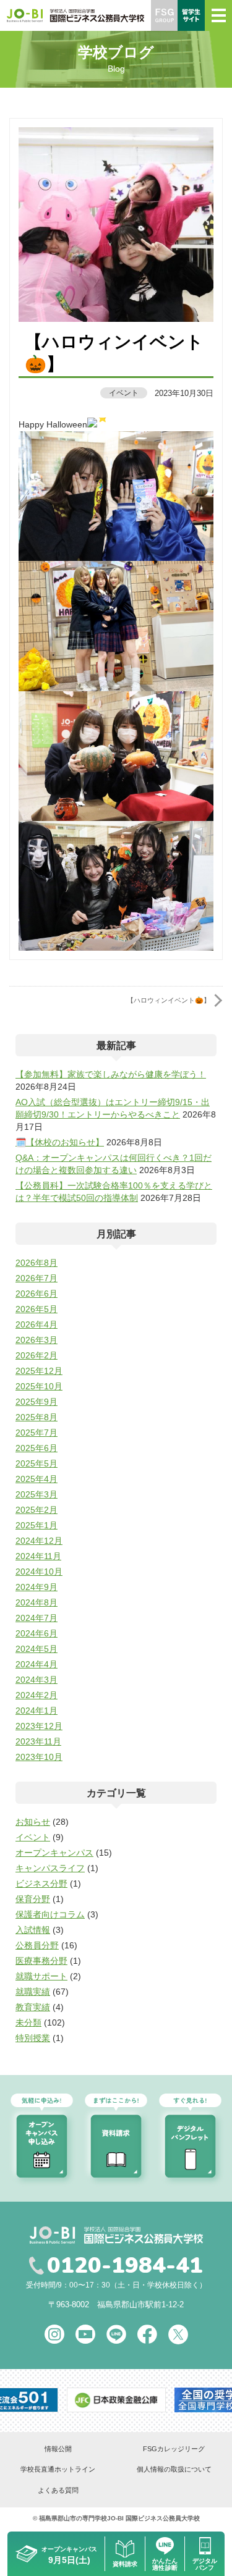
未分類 (28, 2022)
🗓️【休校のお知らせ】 (60, 1142)
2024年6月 (37, 1633)
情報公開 (58, 2449)
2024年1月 (37, 1711)
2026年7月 (37, 1278)
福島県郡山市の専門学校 (73, 2518)
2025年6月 (37, 1448)
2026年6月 (37, 1294)
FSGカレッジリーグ (174, 2449)
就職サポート (41, 1976)
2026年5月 (37, 1309)
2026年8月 (37, 1263)
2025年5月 (37, 1463)
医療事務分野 (41, 1961)
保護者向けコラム (50, 1914)
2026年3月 (37, 1340)
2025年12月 (39, 1371)
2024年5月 (37, 1649)
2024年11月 (38, 1556)
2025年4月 (37, 1479)
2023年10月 (39, 1757)
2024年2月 (37, 1695)
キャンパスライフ (50, 1868)
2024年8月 (37, 1602)
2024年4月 (37, 1664)
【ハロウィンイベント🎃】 (169, 1000)
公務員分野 (37, 1945)
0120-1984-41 (125, 2266)
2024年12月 (39, 1541)
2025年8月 (37, 1417)
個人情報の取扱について (174, 2469)
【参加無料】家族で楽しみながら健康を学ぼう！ (111, 1074)
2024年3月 (37, 1680)
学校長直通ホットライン (58, 2469)
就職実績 (33, 1992)
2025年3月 (37, 1494)
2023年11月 (38, 1741)
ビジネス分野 (41, 1884)
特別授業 (33, 2038)
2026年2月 (37, 1355)
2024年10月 (39, 1572)
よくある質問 (58, 2490)
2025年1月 (37, 1525)
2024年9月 (37, 1587)
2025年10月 (39, 1386)
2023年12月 (39, 1726)
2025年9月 (37, 1402)
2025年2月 (37, 1510)
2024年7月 (37, 1618)
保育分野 (33, 1899)
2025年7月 (37, 1433)
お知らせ (33, 1822)
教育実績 (33, 2007)
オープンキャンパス (54, 1853)
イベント (124, 393)
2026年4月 (37, 1324)
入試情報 (33, 1930)
